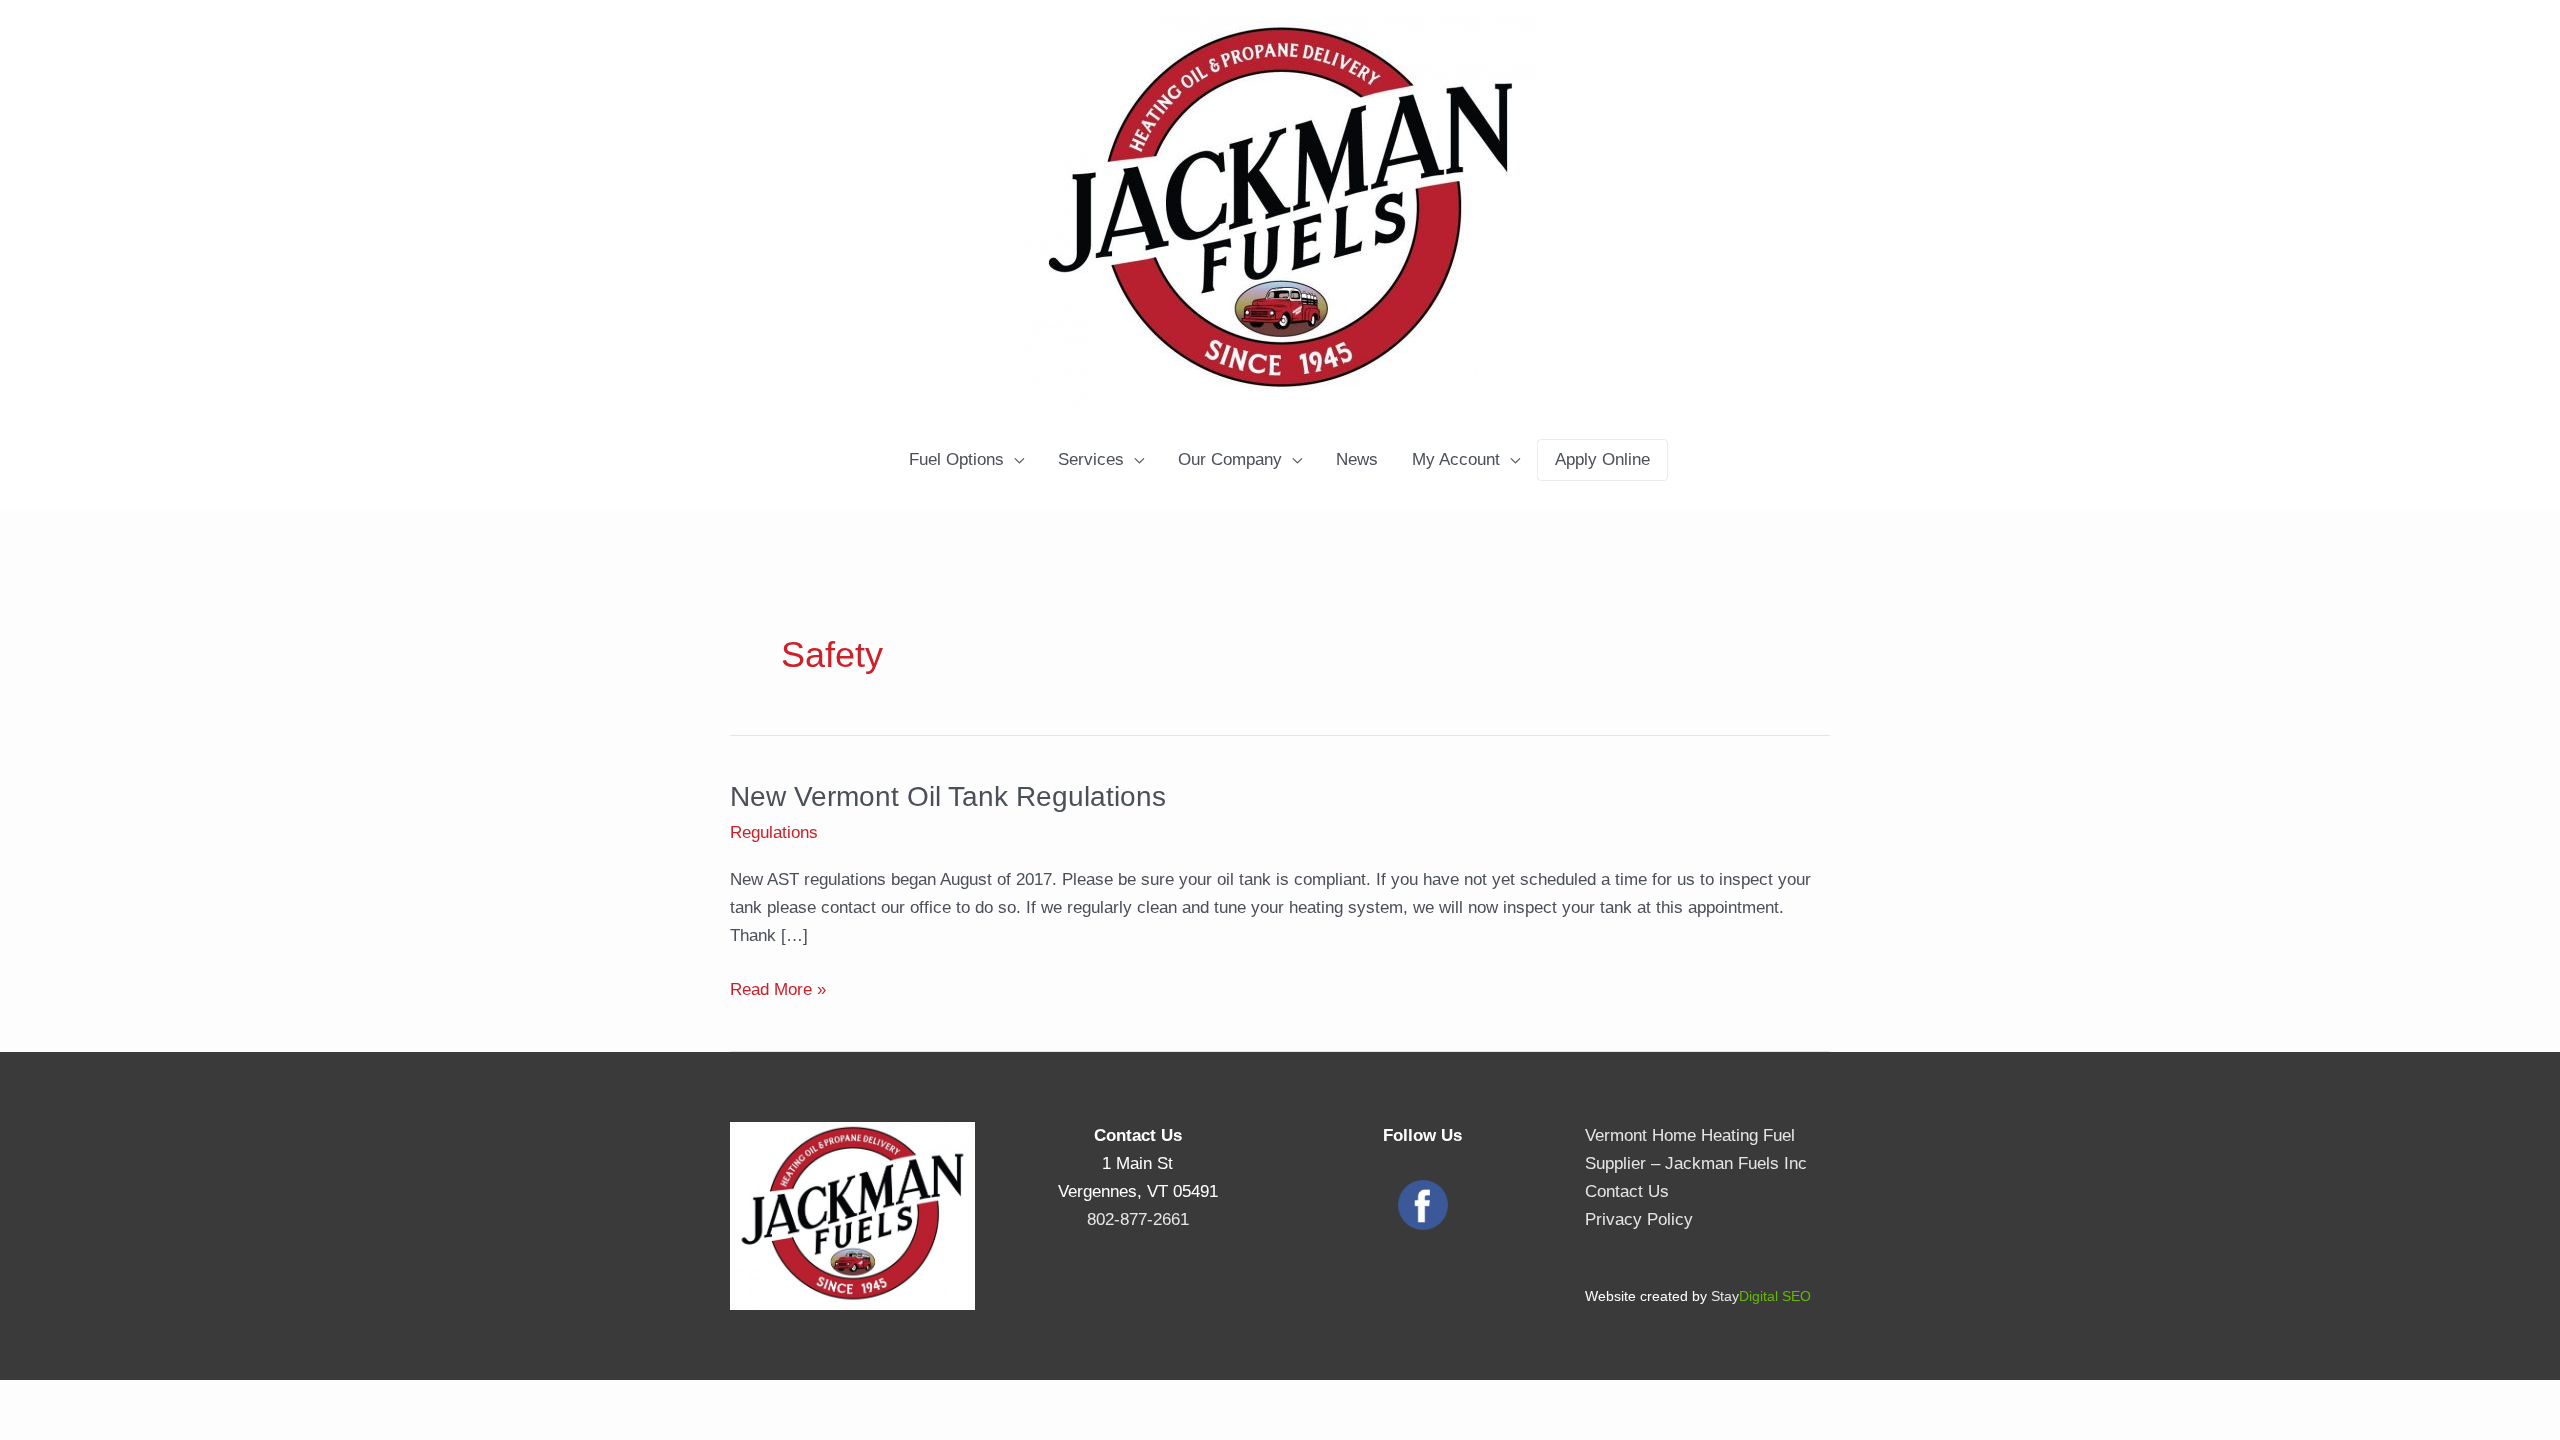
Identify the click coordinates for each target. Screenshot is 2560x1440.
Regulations (774, 832)
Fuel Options (956, 459)
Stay (1761, 1296)
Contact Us (1627, 1191)
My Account (1456, 459)
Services (1091, 459)
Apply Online (1602, 459)
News (1357, 459)
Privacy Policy (1639, 1219)
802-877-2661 (1138, 1219)
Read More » (778, 991)
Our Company (1230, 459)
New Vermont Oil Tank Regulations (948, 796)
